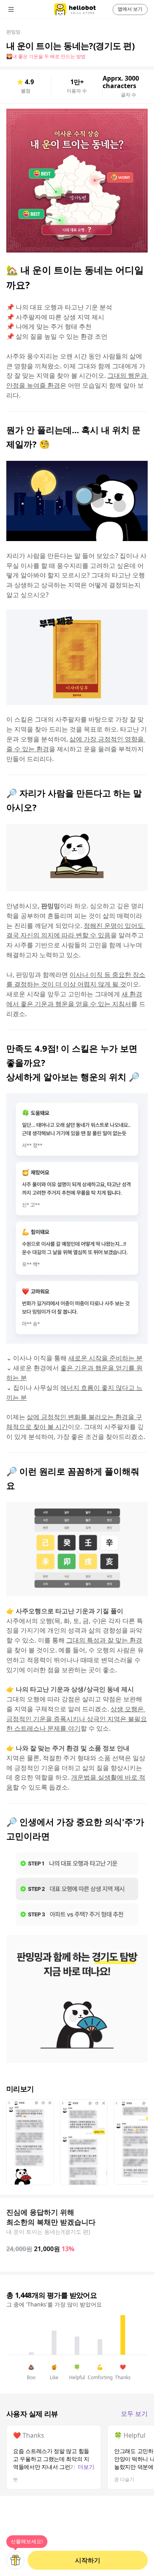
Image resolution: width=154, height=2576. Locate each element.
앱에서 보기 (130, 9)
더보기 (86, 2467)
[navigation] (22, 9)
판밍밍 (13, 32)
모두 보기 (134, 2414)
